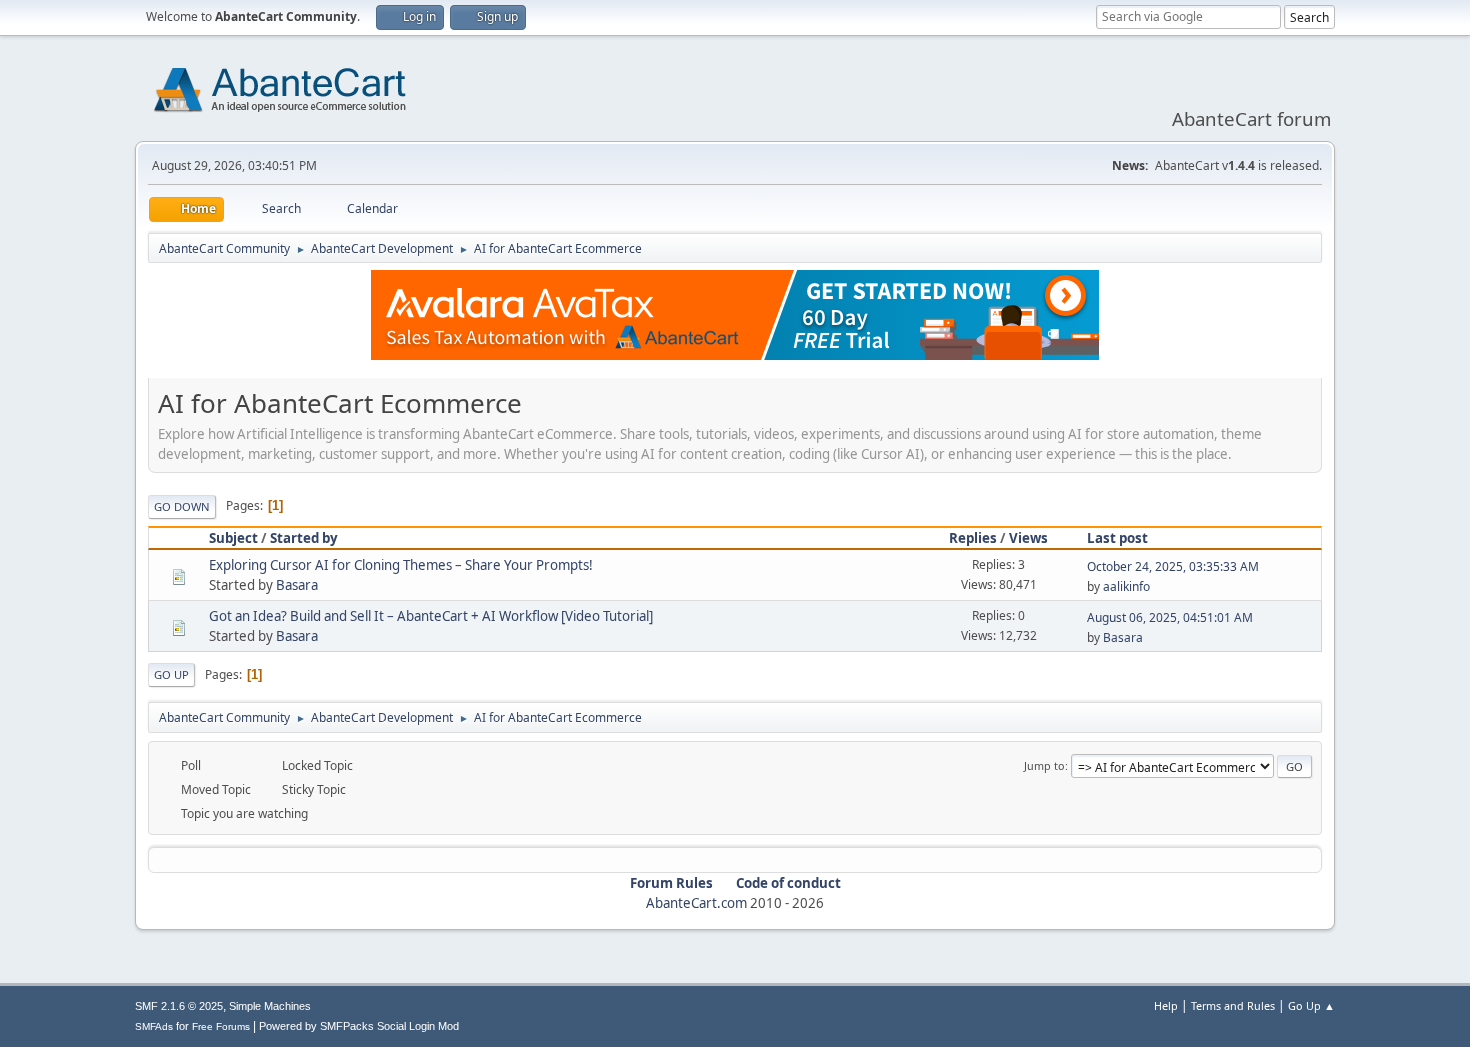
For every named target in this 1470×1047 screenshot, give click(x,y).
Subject (233, 538)
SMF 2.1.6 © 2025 (179, 1006)
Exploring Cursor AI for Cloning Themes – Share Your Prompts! (401, 565)
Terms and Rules (1233, 1005)
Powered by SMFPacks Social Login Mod (359, 1026)
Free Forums (221, 1026)
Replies (973, 538)
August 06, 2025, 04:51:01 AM (1170, 617)
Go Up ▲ (1311, 1005)
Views (1028, 538)
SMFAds (154, 1026)
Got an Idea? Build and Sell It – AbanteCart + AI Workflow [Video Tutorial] (431, 616)
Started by (304, 538)
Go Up (171, 674)
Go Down (182, 506)
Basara (297, 585)
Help (1166, 1005)
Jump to (1044, 765)
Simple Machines (270, 1006)
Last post (1117, 538)
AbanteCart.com (696, 903)
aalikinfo (1126, 586)
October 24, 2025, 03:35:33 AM (1173, 566)
